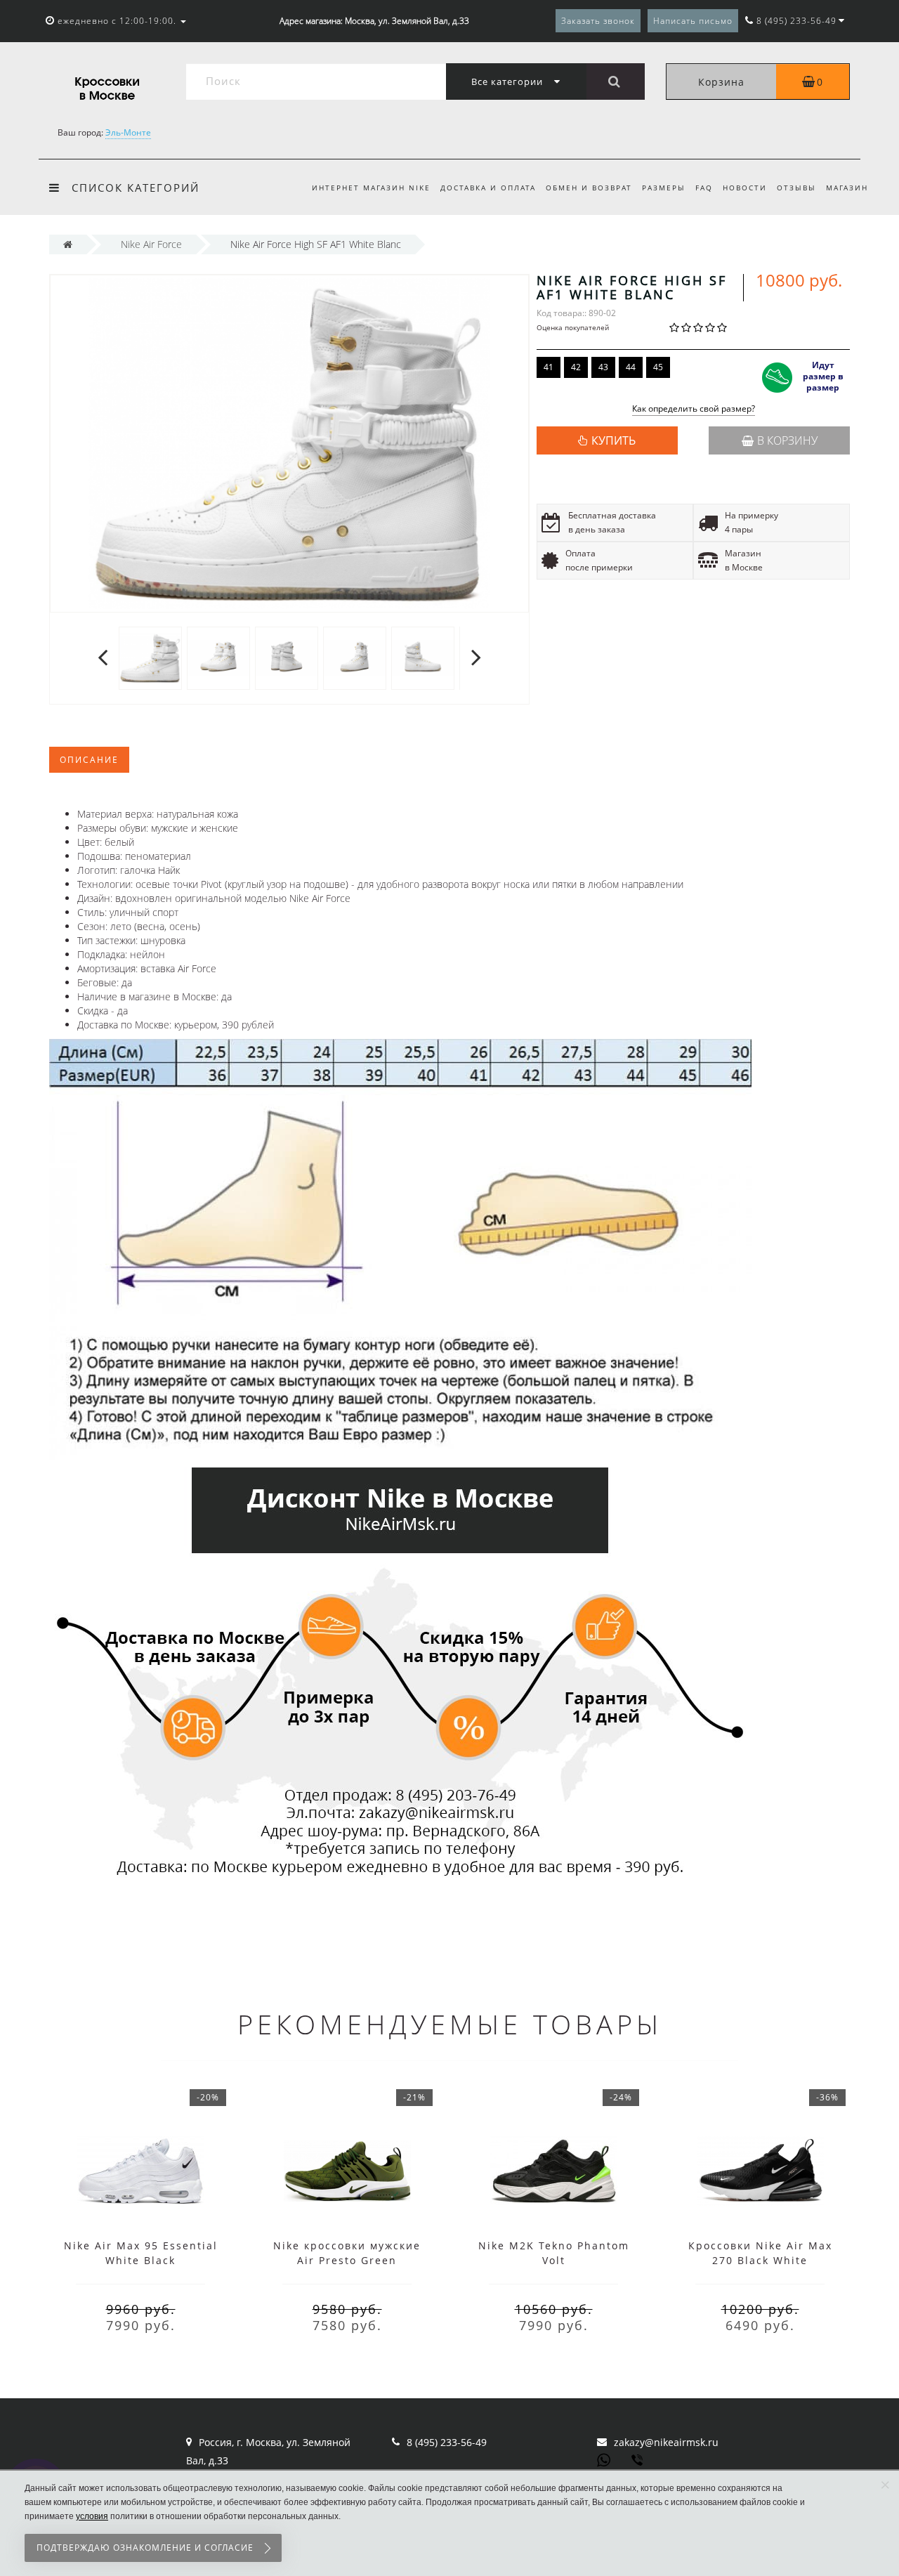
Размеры (664, 188)
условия (92, 2516)
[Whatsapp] (604, 2459)
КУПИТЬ (613, 440)
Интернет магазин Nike (371, 188)
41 (549, 367)
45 (658, 367)
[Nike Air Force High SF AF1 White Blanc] (150, 657)
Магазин (847, 188)
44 (631, 367)
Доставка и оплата (488, 188)
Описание (89, 760)
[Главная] (68, 244)
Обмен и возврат (589, 188)
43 (603, 367)
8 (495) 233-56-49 (447, 2442)
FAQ (704, 188)
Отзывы (796, 188)
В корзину (787, 440)
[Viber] (638, 2461)
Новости (745, 188)
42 (576, 367)
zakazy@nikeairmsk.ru (666, 2442)
